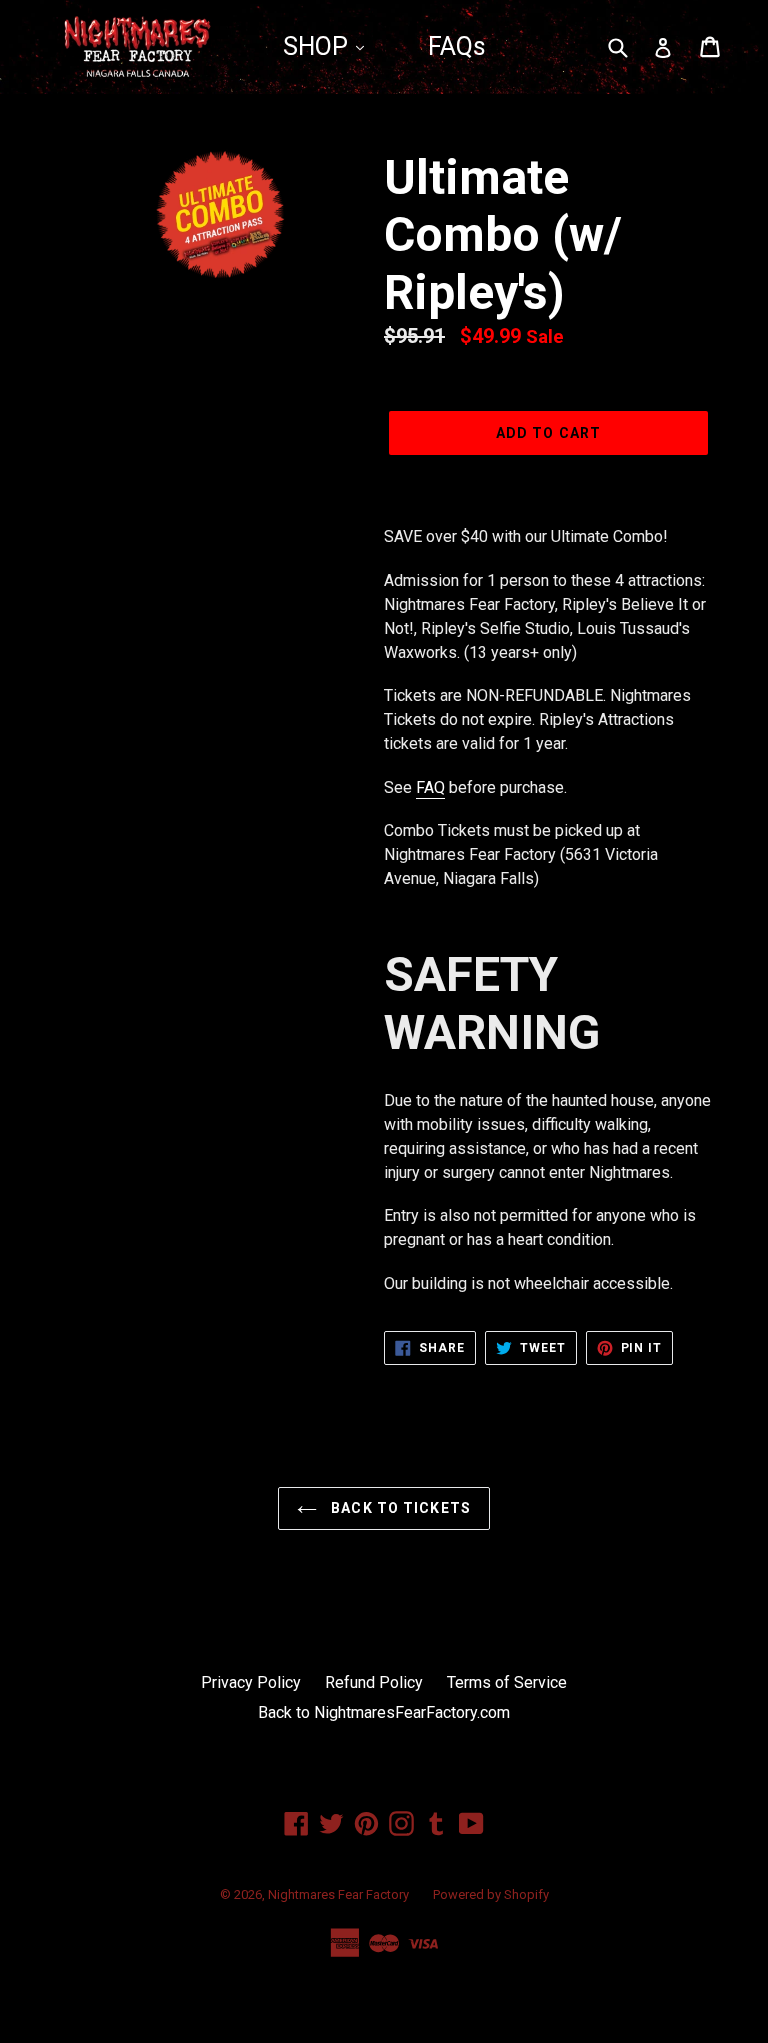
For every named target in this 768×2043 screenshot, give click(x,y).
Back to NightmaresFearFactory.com (384, 1712)
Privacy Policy (251, 1682)
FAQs (457, 46)
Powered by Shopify (491, 1894)
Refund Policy (374, 1682)
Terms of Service (507, 1682)
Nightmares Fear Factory (338, 1894)
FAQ (430, 787)
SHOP (318, 46)
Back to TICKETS (399, 1508)
